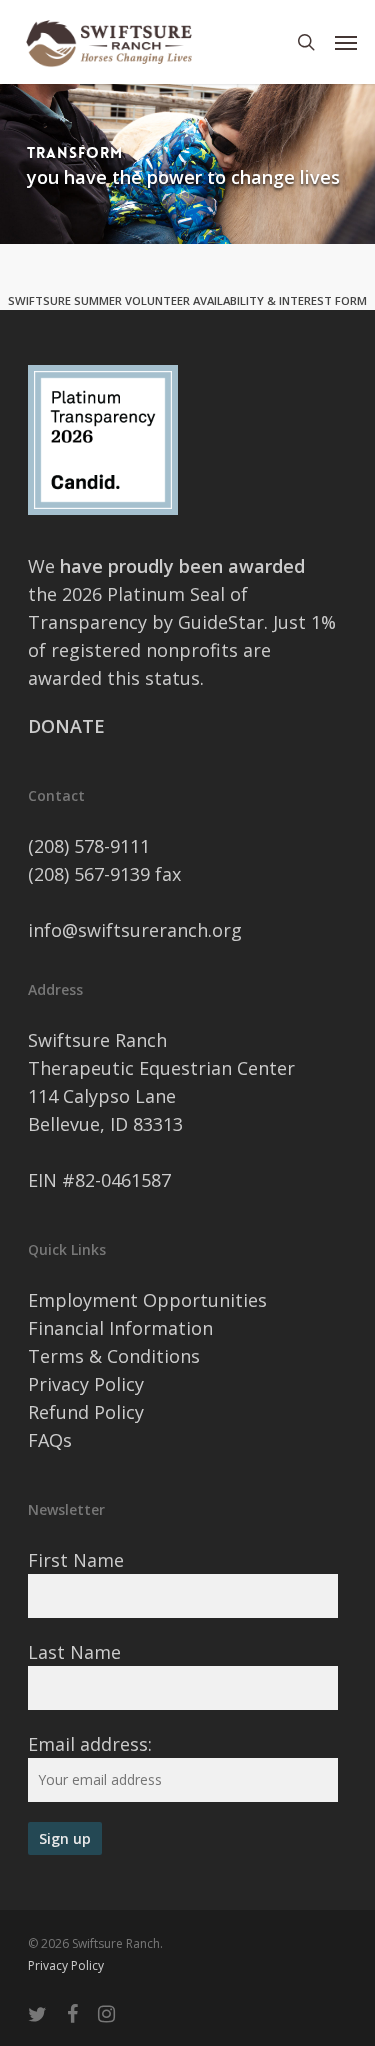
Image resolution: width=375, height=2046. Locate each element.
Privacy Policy (86, 1384)
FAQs (50, 1440)
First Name (76, 1560)
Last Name (74, 1652)
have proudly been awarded (182, 566)
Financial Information (120, 1328)
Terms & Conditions (114, 1356)
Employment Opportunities (147, 1300)
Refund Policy (86, 1412)
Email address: (90, 1744)
